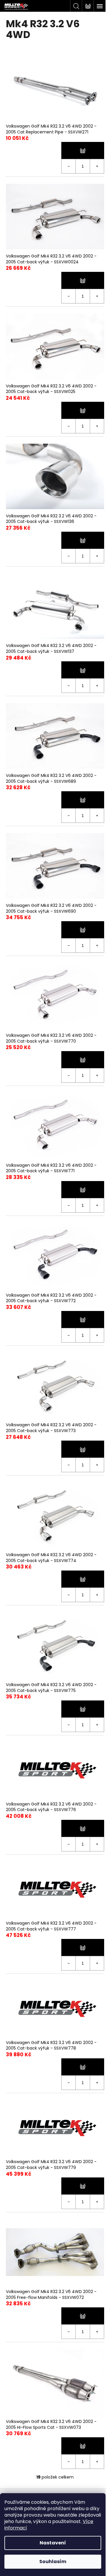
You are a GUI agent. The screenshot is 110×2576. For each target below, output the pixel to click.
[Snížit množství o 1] (69, 166)
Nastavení (53, 2543)
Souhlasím (53, 2562)
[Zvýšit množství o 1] (97, 166)
